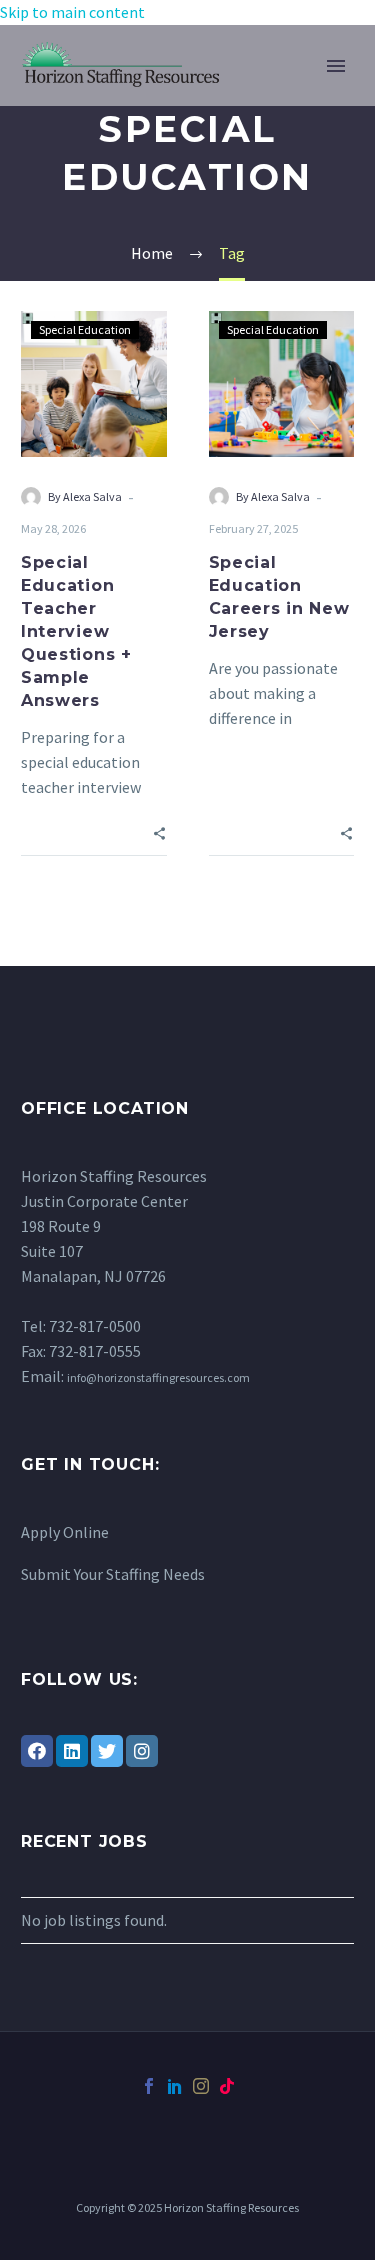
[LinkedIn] (72, 1751)
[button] (159, 831)
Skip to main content (72, 12)
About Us (289, 89)
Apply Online (65, 1532)
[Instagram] (142, 1751)
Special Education (85, 329)
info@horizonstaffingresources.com (158, 1377)
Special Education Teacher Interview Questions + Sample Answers (76, 631)
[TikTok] (227, 2086)
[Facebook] (37, 1751)
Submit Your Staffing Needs (113, 1574)
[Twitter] (107, 1751)
